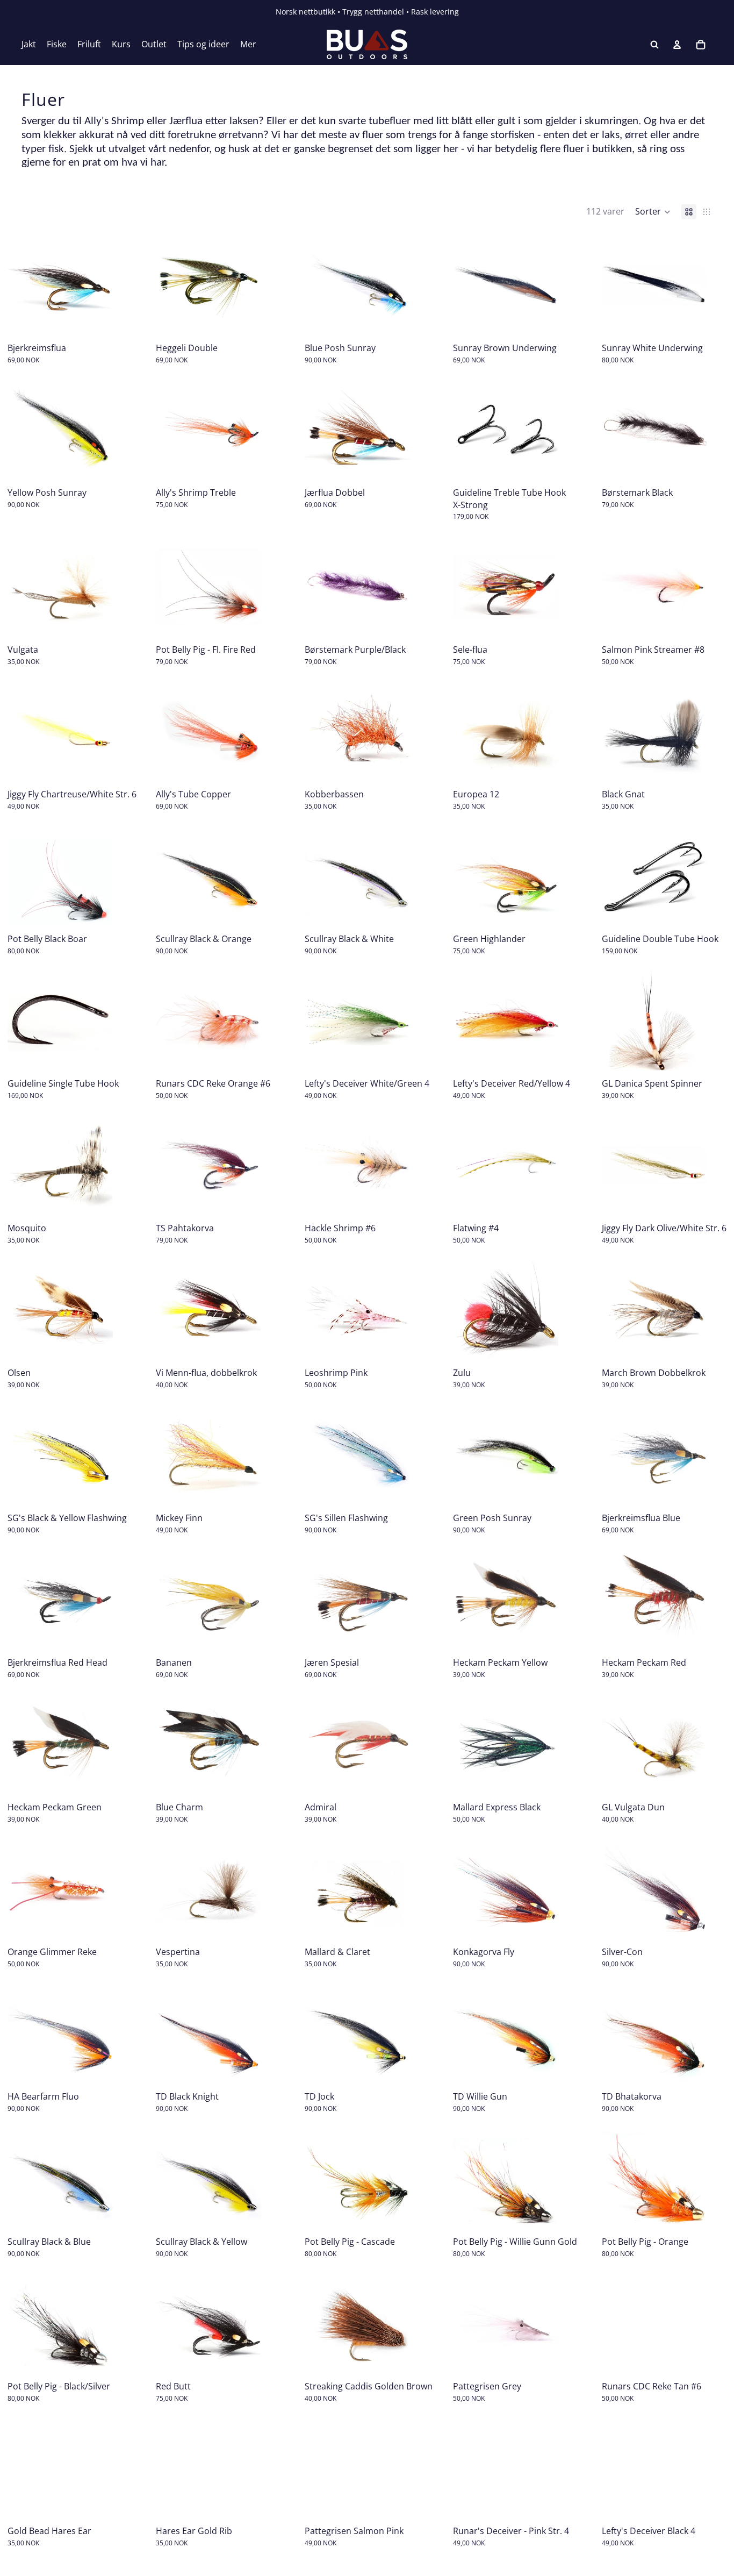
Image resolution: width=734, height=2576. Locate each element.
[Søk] (654, 45)
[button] (653, 212)
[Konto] (677, 45)
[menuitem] (248, 45)
